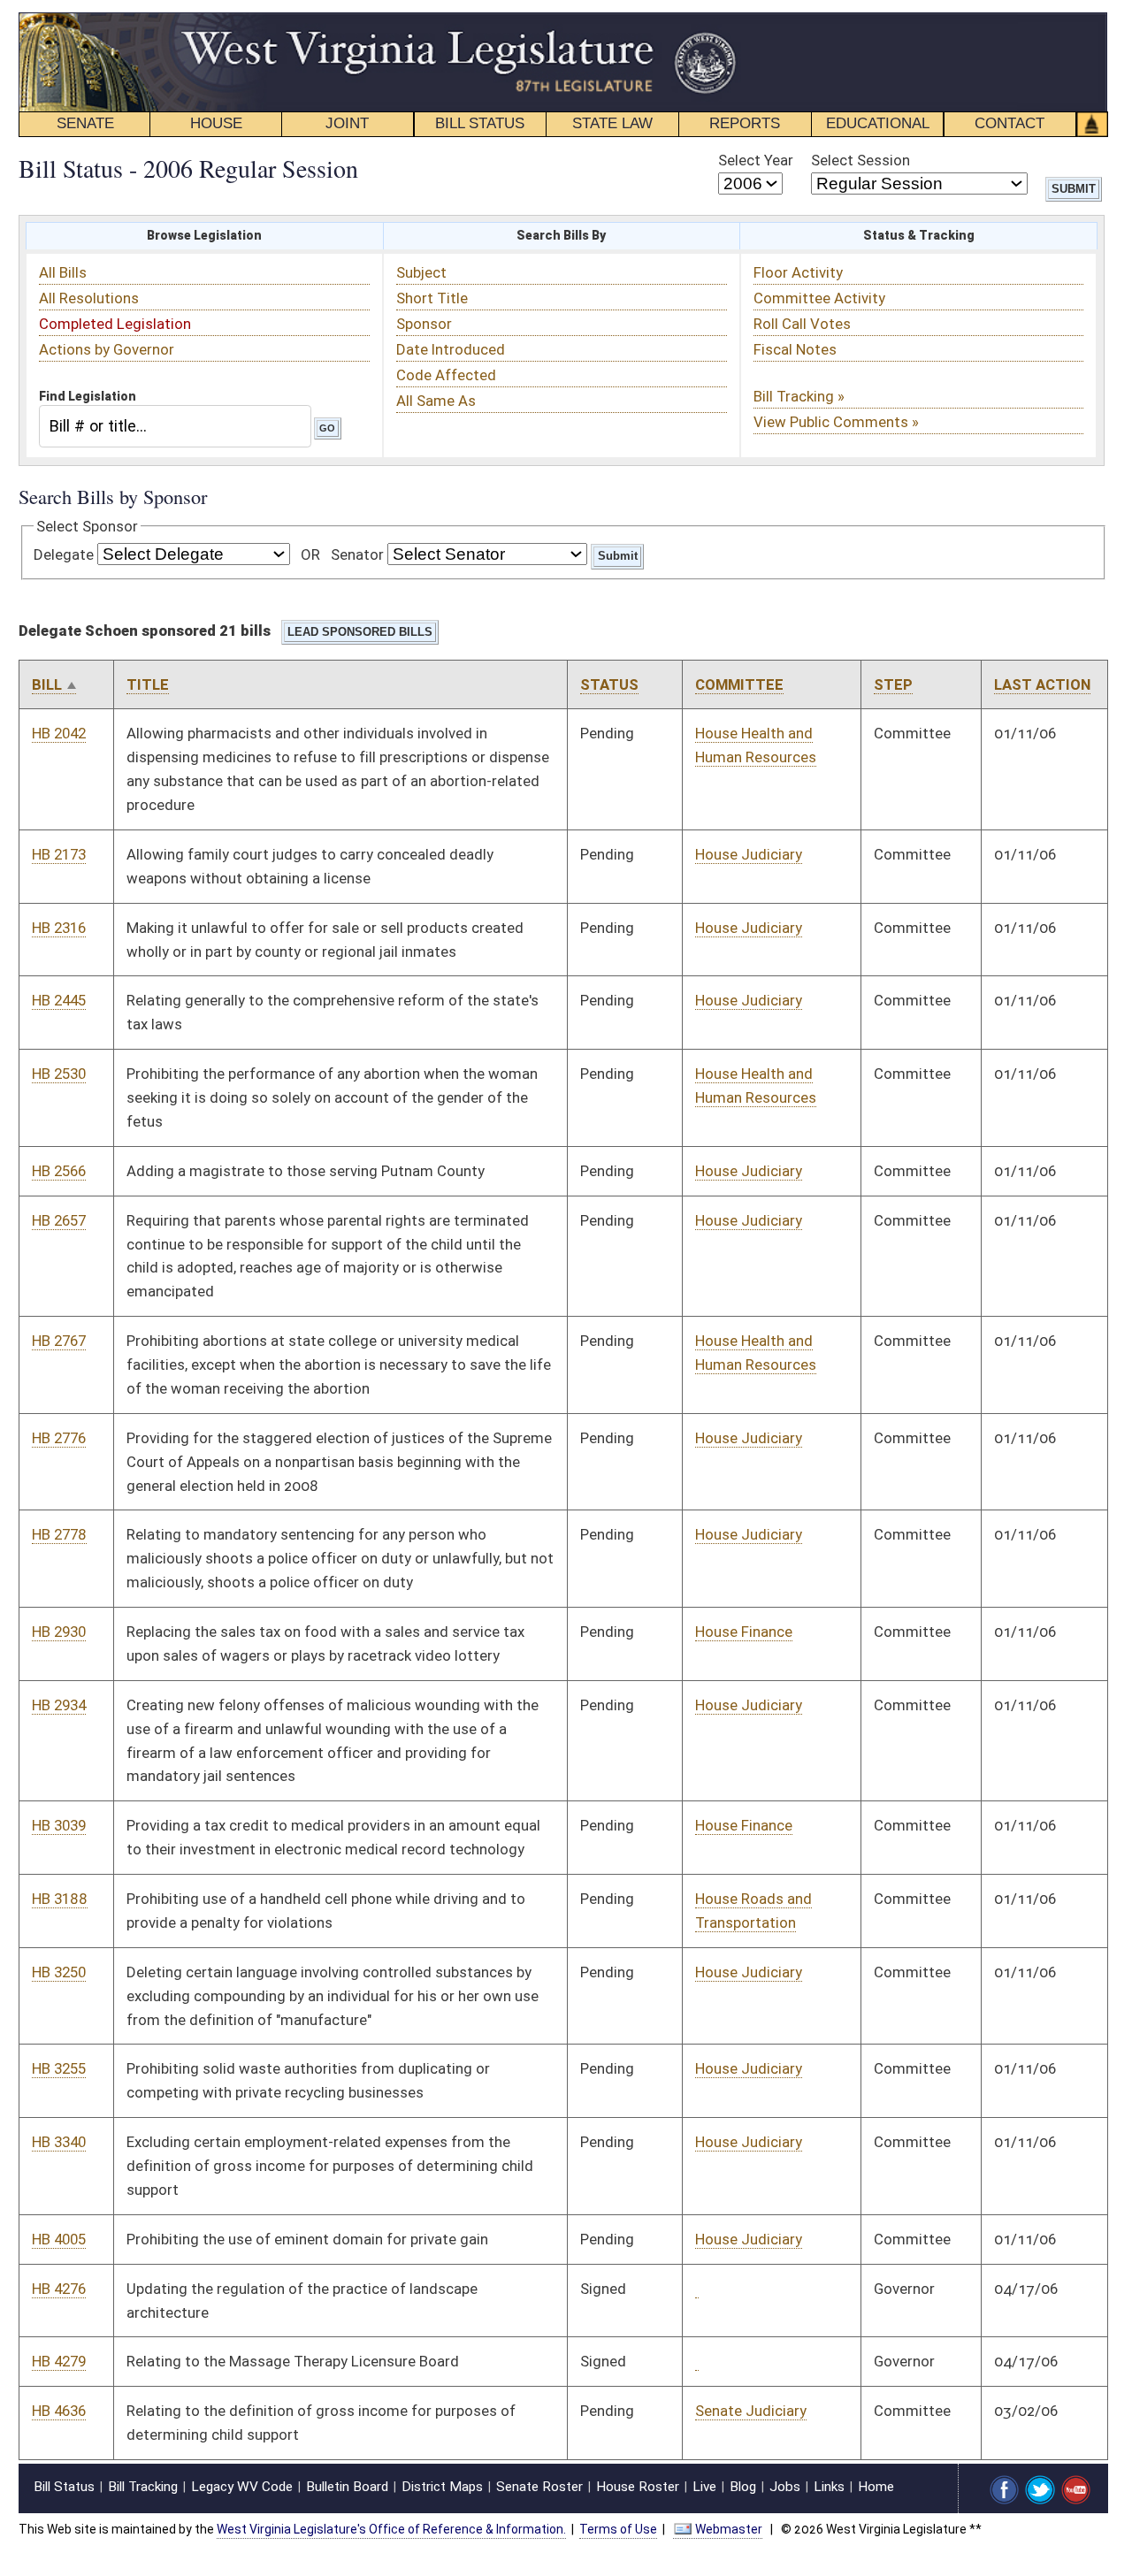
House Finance (744, 1632)
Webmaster (729, 2529)
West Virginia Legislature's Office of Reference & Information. (391, 2529)
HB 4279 (59, 2361)
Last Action (1042, 684)
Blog (743, 2487)
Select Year (756, 160)
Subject (421, 272)
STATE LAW (612, 123)
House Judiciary (749, 854)
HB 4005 (59, 2239)
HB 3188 (60, 1899)
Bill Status (64, 2487)
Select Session (860, 160)
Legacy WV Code (242, 2487)
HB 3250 (59, 1972)
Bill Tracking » (799, 396)
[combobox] (175, 426)
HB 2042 (59, 733)
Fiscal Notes (795, 349)
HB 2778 (59, 1534)
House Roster (638, 2487)
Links (829, 2487)
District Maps (442, 2487)
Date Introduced (451, 349)
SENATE (85, 123)
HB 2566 (59, 1171)
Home (876, 2487)
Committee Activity (819, 298)
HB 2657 (59, 1220)
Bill (47, 684)
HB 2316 (59, 928)
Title (148, 684)
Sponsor (424, 324)
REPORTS (745, 123)
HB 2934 (59, 1705)
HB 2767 (59, 1341)
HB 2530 (59, 1074)
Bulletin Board (347, 2487)
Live (704, 2487)
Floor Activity (798, 272)
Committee (739, 684)
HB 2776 (59, 1438)
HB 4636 (59, 2411)
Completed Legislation (115, 324)
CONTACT (1010, 123)
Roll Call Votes (802, 324)
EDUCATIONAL (878, 123)
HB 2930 (59, 1632)
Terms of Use (618, 2529)
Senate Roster (539, 2487)
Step (893, 684)
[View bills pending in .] (697, 2289)
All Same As (436, 401)
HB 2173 (59, 854)
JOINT (347, 123)
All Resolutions (89, 298)
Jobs (785, 2487)
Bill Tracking (143, 2487)
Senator (357, 554)
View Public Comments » (836, 422)
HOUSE (216, 123)
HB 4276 (59, 2289)
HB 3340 (59, 2142)
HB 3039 (59, 1825)
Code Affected (446, 375)
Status (609, 684)
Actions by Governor (107, 349)
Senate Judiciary (751, 2411)
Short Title (432, 298)
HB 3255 (59, 2068)
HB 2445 (59, 1000)
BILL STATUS (480, 123)
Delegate (64, 554)
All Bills (63, 272)
